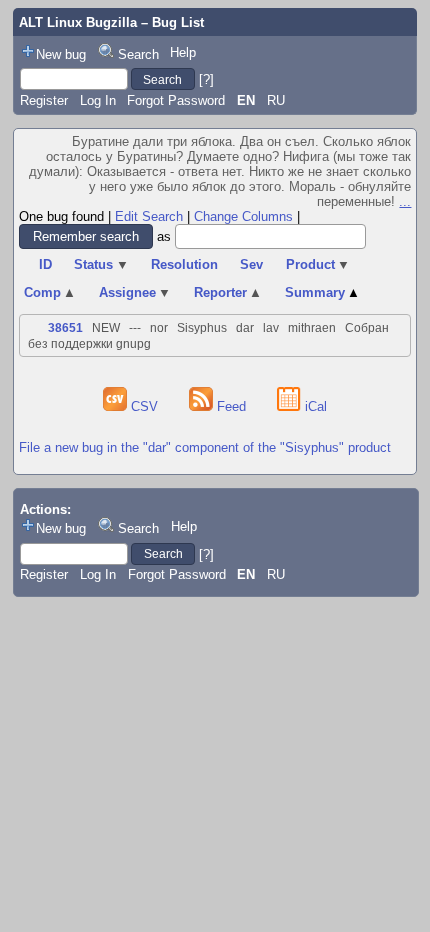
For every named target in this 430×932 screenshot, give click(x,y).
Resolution (184, 264)
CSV (144, 406)
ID (45, 264)
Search (138, 54)
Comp (50, 292)
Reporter (228, 292)
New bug (61, 54)
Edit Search (149, 216)
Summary (323, 292)
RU (276, 100)
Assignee (135, 292)
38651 (65, 328)
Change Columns (243, 216)
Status (101, 264)
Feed (231, 406)
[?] (206, 79)
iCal (314, 406)
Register (44, 100)
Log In (98, 100)
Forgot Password (176, 100)
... (405, 201)
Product (318, 264)
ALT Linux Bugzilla (78, 22)
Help (183, 52)
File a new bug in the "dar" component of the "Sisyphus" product (205, 447)
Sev (251, 264)
